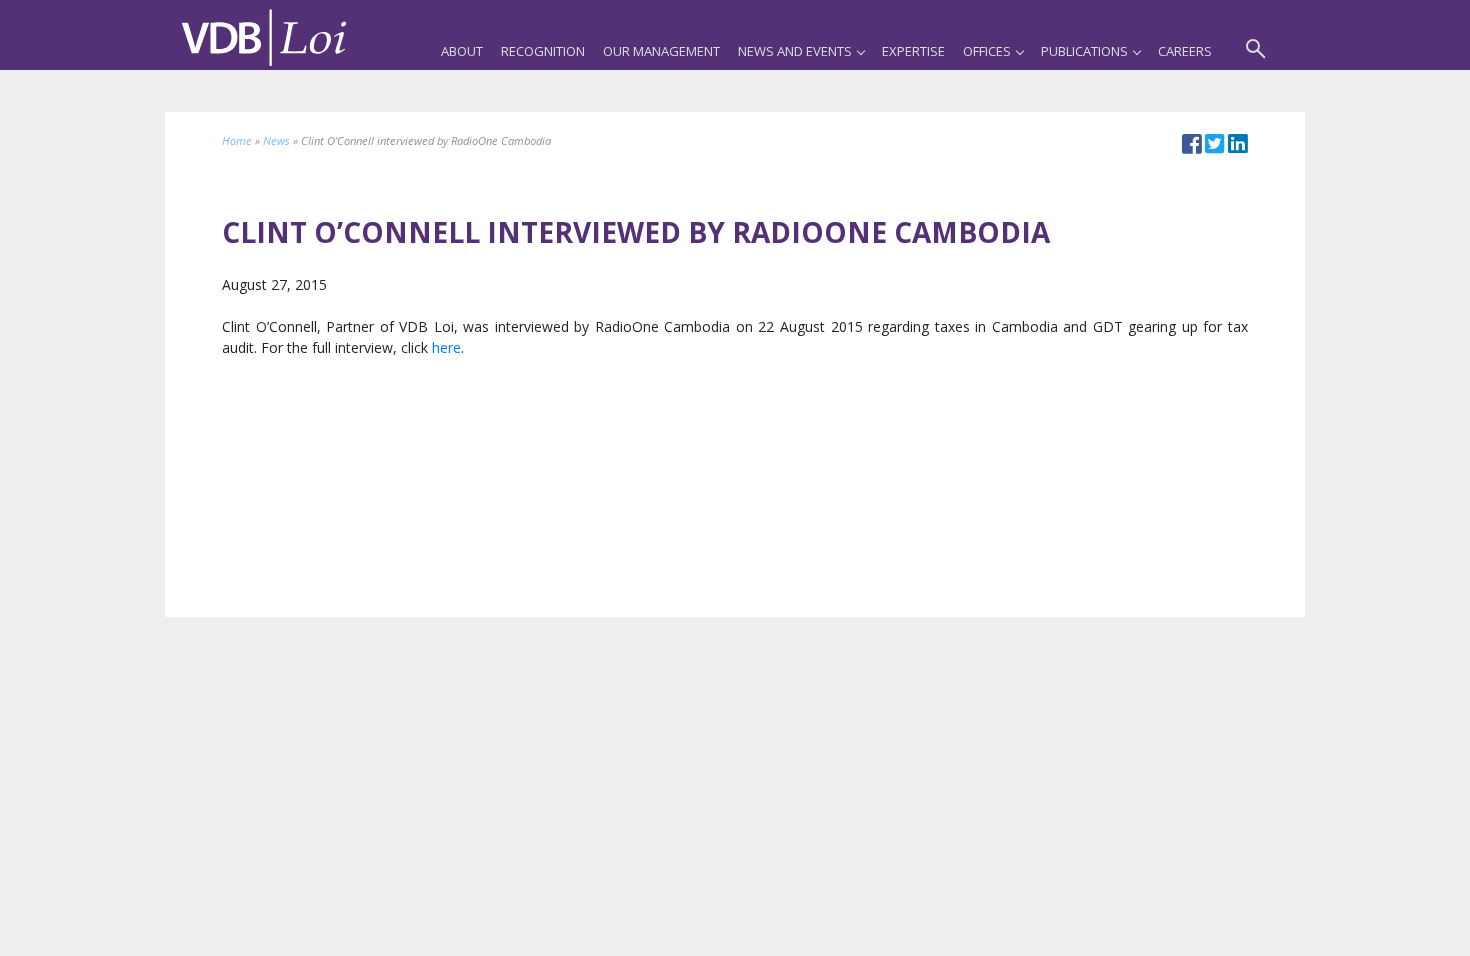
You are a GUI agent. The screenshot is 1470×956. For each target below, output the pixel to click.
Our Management (661, 51)
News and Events (795, 51)
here (446, 347)
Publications (1084, 51)
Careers (1185, 51)
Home (237, 140)
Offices (987, 51)
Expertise (913, 51)
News (276, 140)
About (462, 51)
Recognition (543, 51)
